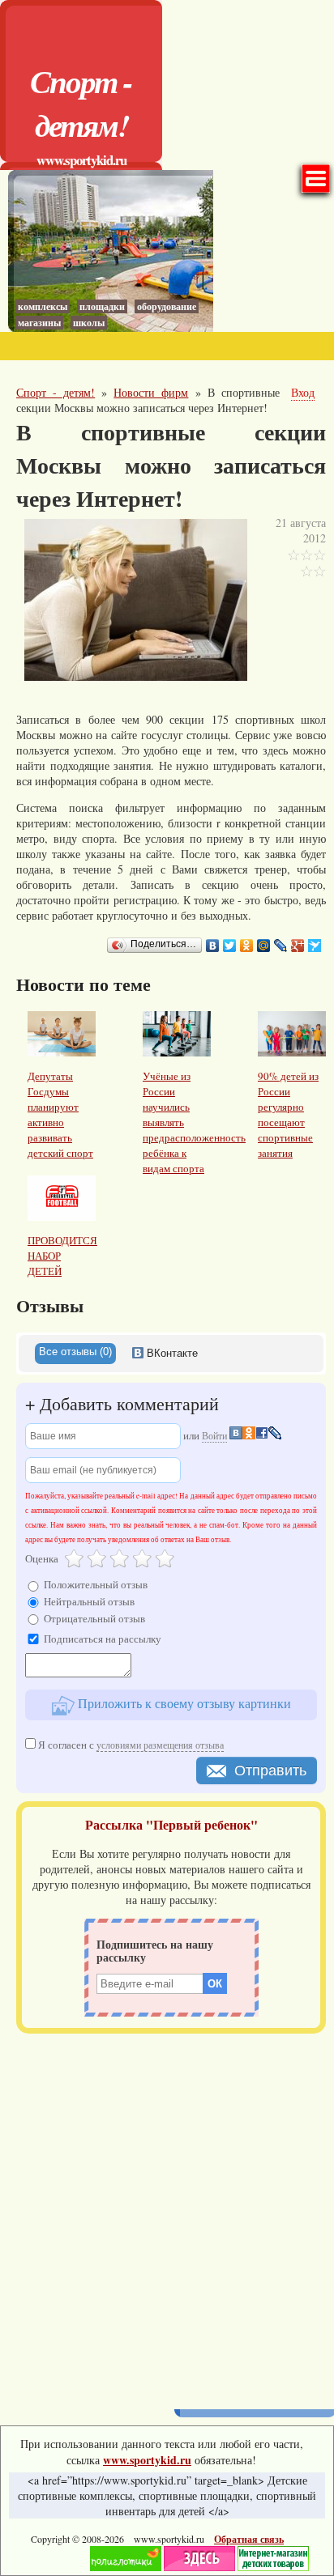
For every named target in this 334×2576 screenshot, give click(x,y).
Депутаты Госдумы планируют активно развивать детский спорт (60, 1114)
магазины (39, 323)
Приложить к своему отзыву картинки (183, 1703)
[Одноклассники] (247, 946)
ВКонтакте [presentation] (171, 1353)
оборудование (167, 306)
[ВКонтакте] (213, 946)
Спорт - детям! (81, 103)
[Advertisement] (167, 2216)
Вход (303, 392)
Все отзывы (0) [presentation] (75, 1352)
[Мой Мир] (264, 946)
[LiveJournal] (281, 946)
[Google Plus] (298, 946)
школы (89, 323)
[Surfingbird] (315, 946)
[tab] (75, 1354)
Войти (214, 1435)
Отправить (270, 1770)
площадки (102, 306)
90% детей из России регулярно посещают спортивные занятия (288, 1114)
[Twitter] (230, 946)
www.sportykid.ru (81, 160)
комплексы (43, 306)
